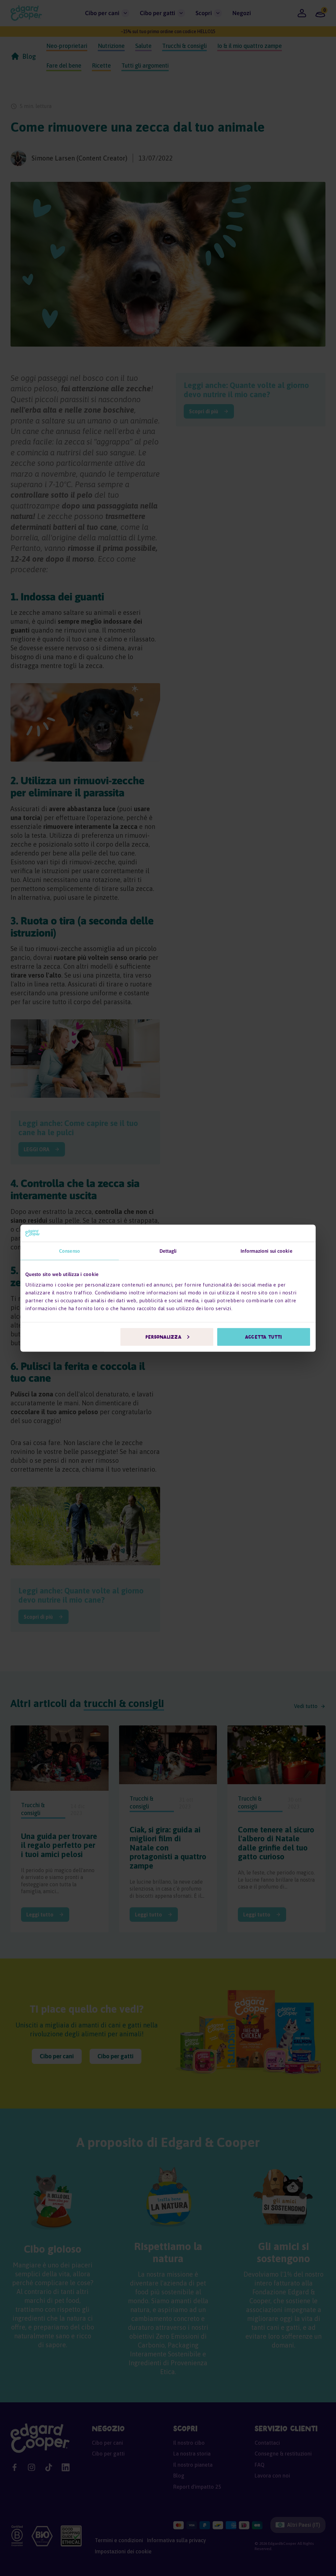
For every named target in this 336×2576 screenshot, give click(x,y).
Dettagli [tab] (168, 1251)
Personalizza (163, 1337)
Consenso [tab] (70, 1251)
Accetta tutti (263, 1337)
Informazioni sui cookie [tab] (266, 1251)
